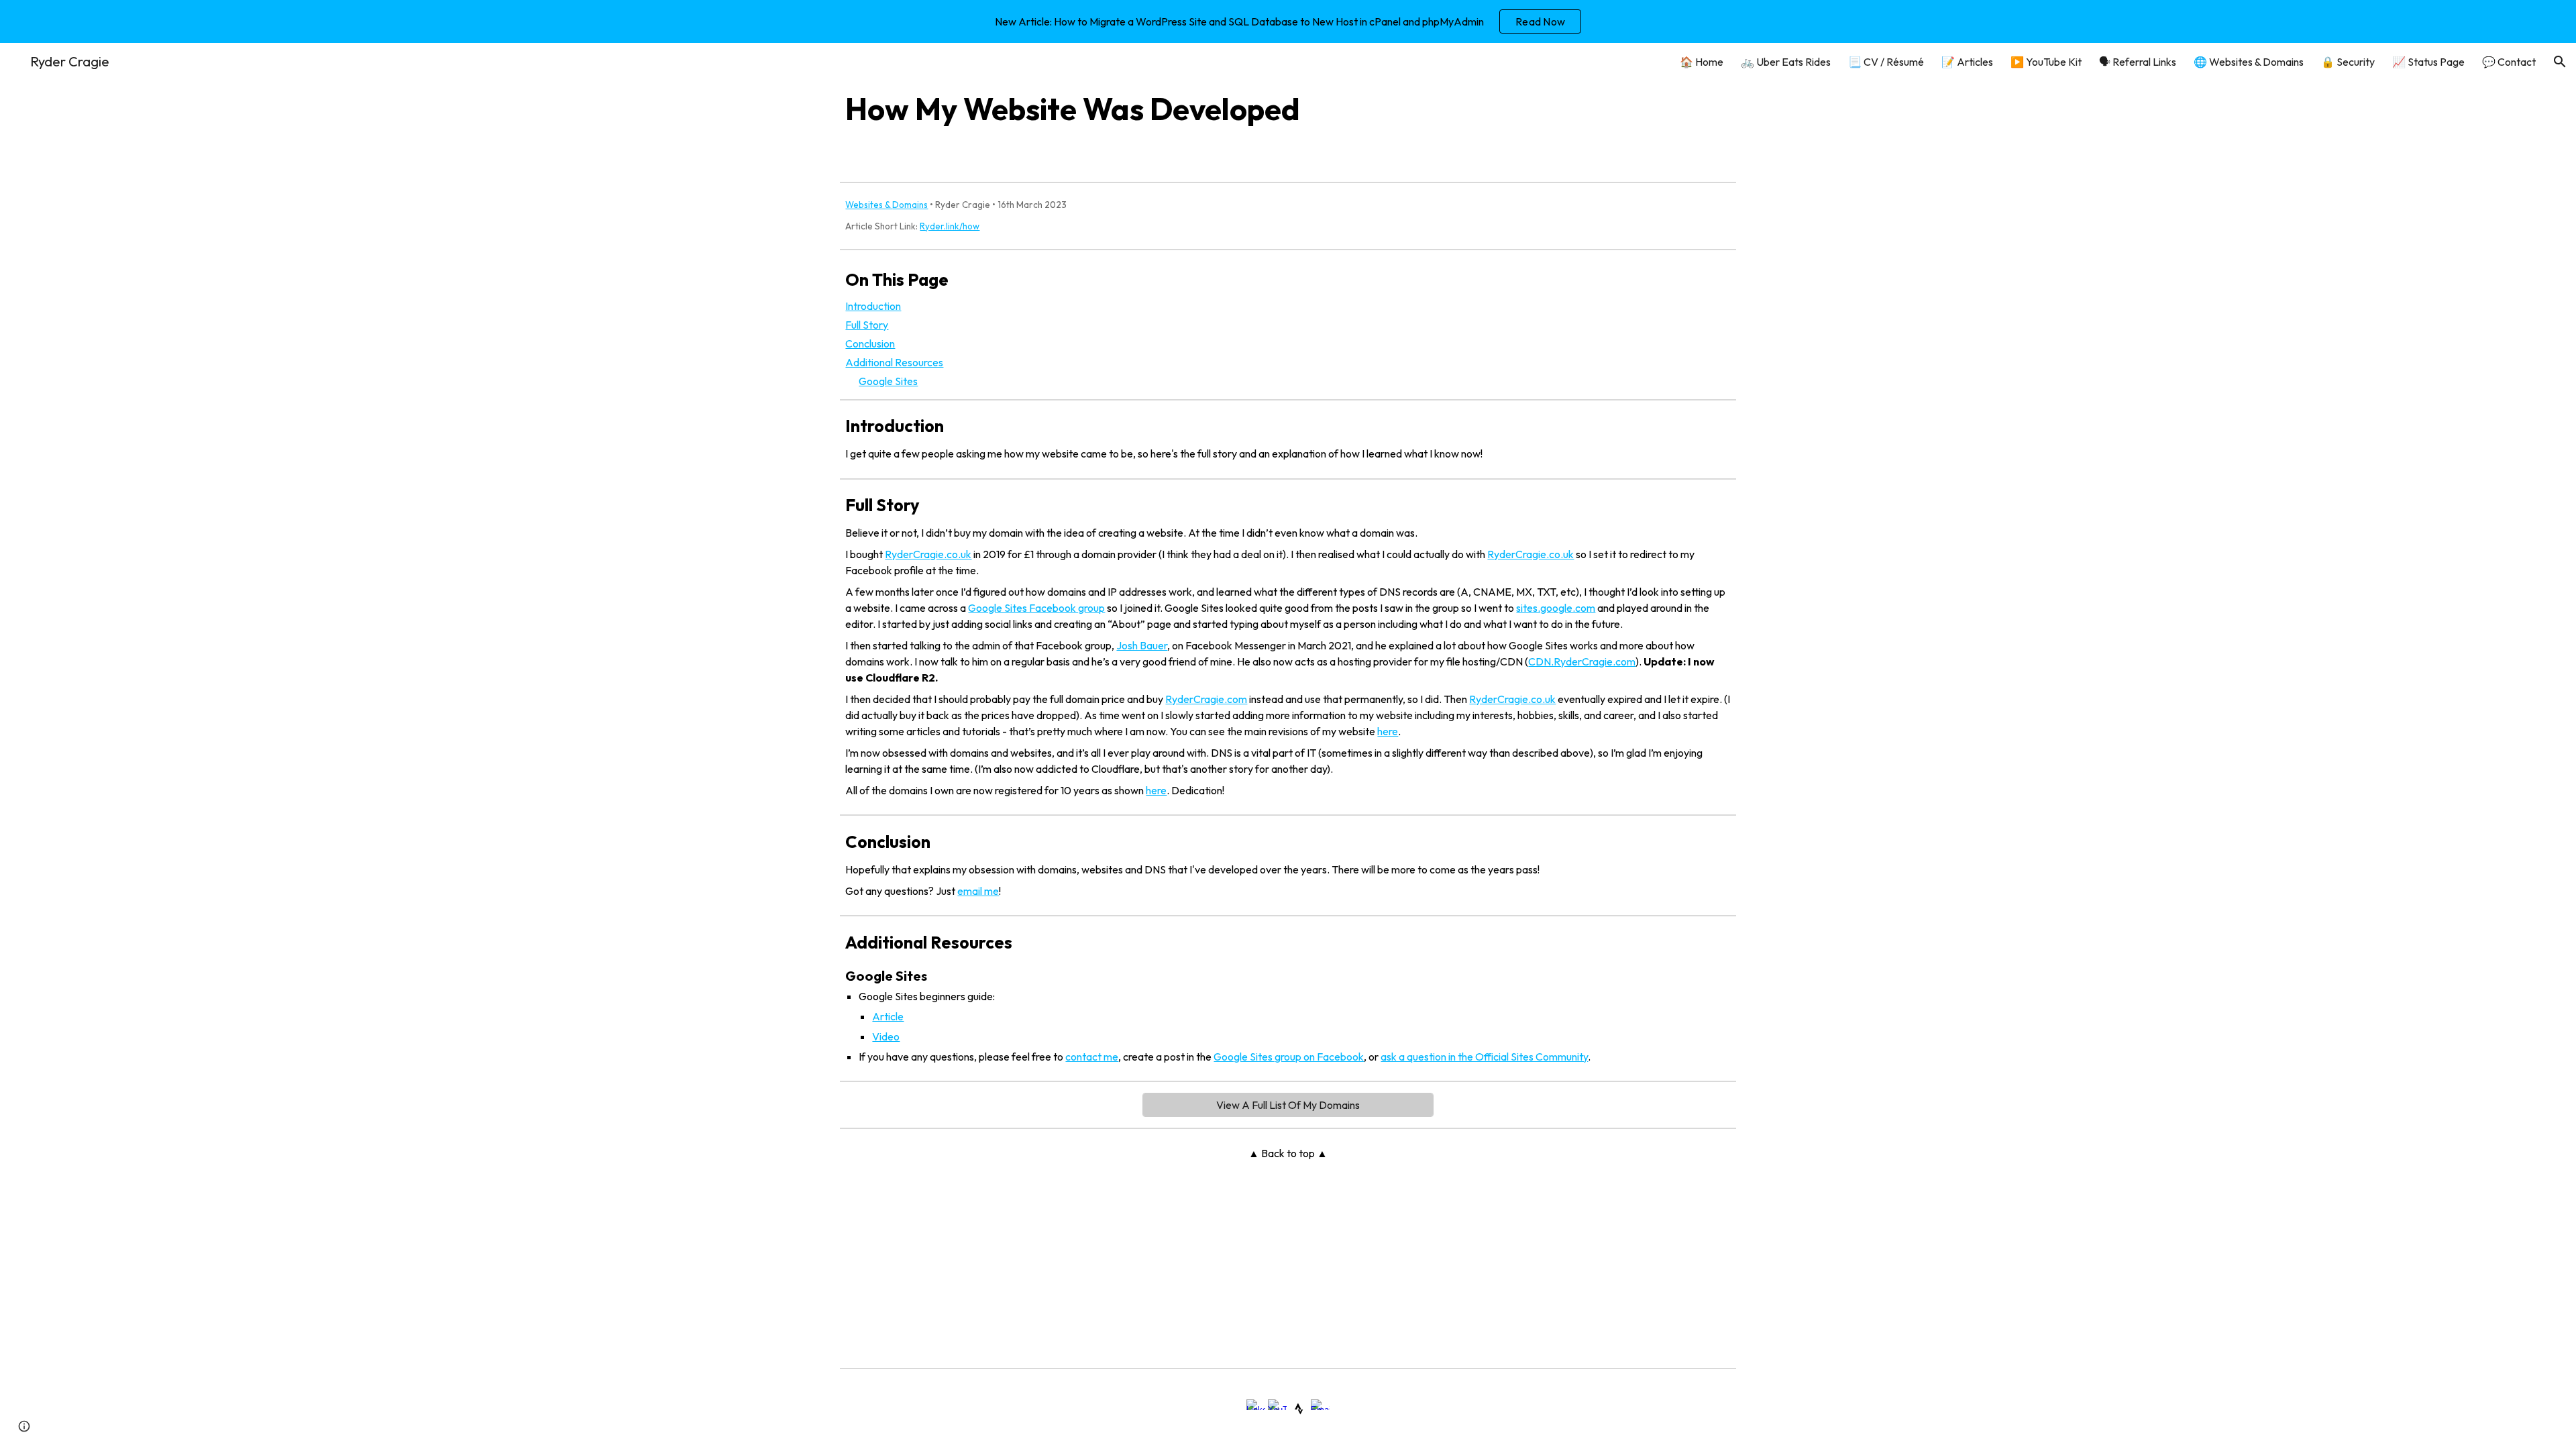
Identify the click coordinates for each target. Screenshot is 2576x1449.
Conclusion (870, 343)
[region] (1288, 21)
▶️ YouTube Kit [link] (2046, 62)
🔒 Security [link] (2348, 62)
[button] (2560, 62)
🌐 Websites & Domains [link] (2249, 62)
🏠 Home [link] (1702, 62)
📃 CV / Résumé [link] (1886, 62)
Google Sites (888, 381)
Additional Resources (894, 362)
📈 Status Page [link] (2428, 62)
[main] (1288, 109)
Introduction (873, 306)
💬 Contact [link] (2509, 62)
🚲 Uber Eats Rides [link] (1786, 62)
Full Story (867, 325)
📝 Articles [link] (1967, 62)
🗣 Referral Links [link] (2138, 62)
